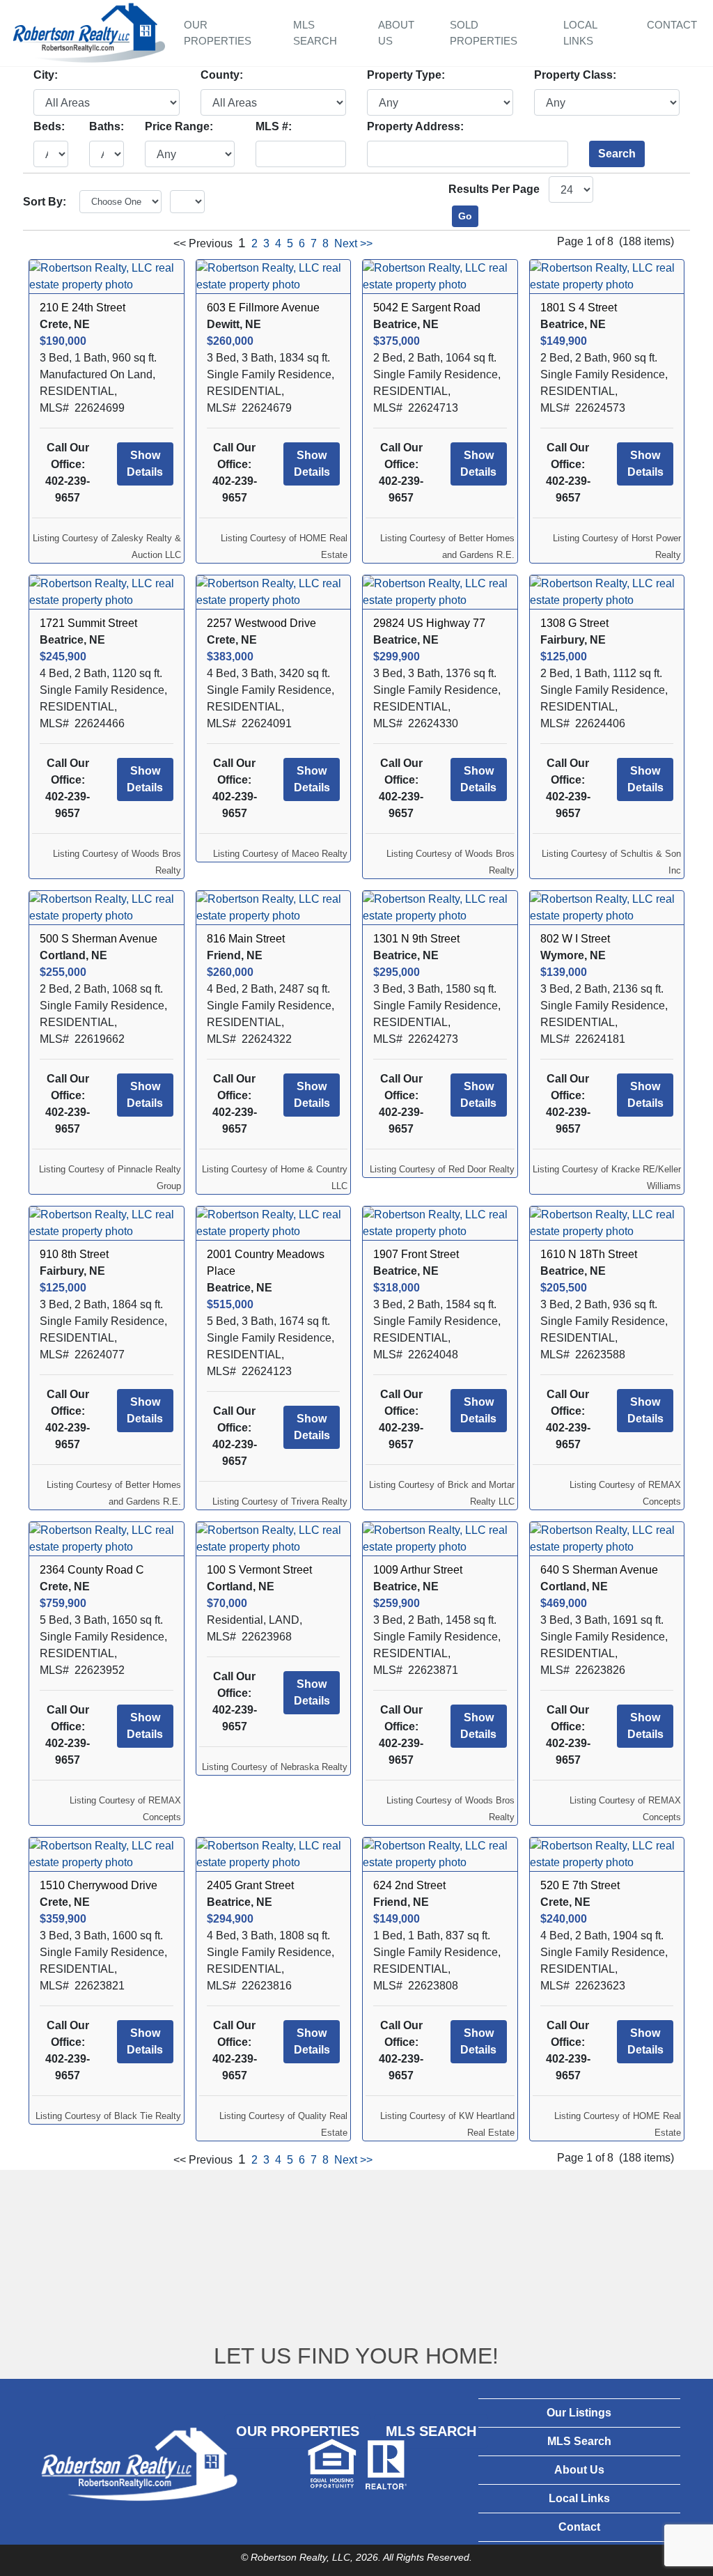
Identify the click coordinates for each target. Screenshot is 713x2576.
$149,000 (397, 1919)
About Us (396, 33)
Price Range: (179, 126)
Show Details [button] (145, 464)
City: (46, 75)
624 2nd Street (409, 1885)
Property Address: (415, 126)
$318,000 (397, 1288)
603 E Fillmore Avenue (263, 308)
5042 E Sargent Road (427, 308)
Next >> (353, 243)
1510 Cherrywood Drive (99, 1885)
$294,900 (230, 1919)
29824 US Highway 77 (429, 623)
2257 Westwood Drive (261, 623)
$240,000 (564, 1919)
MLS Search (315, 33)
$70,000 (227, 1603)
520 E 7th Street (580, 1885)
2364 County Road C (92, 1570)
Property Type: (406, 75)
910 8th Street (74, 1254)
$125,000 (564, 657)
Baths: (107, 126)
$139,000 (564, 972)
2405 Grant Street (250, 1885)
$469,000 (564, 1603)
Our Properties (218, 33)
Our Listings (579, 2413)
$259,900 (397, 1603)
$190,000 (63, 341)
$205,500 (564, 1288)
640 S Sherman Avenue (599, 1570)
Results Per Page (494, 189)
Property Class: (575, 75)
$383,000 (230, 657)
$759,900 (63, 1603)
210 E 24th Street (83, 308)
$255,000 (63, 972)
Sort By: (45, 202)
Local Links (580, 33)
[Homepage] (89, 31)
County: (222, 75)
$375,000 (397, 341)
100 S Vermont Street (259, 1570)
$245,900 (63, 657)
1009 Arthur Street (418, 1570)
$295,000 (397, 972)
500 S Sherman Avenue (99, 939)
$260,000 (230, 341)
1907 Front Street (416, 1254)
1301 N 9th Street (416, 939)
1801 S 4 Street (579, 308)
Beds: (49, 126)
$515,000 (230, 1304)
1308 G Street (574, 623)
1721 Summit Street (88, 623)
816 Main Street (246, 939)
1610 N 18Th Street (589, 1254)
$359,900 (63, 1919)
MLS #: (274, 126)
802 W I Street (575, 939)
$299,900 (397, 657)
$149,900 (564, 341)
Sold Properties (484, 33)
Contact (672, 25)
